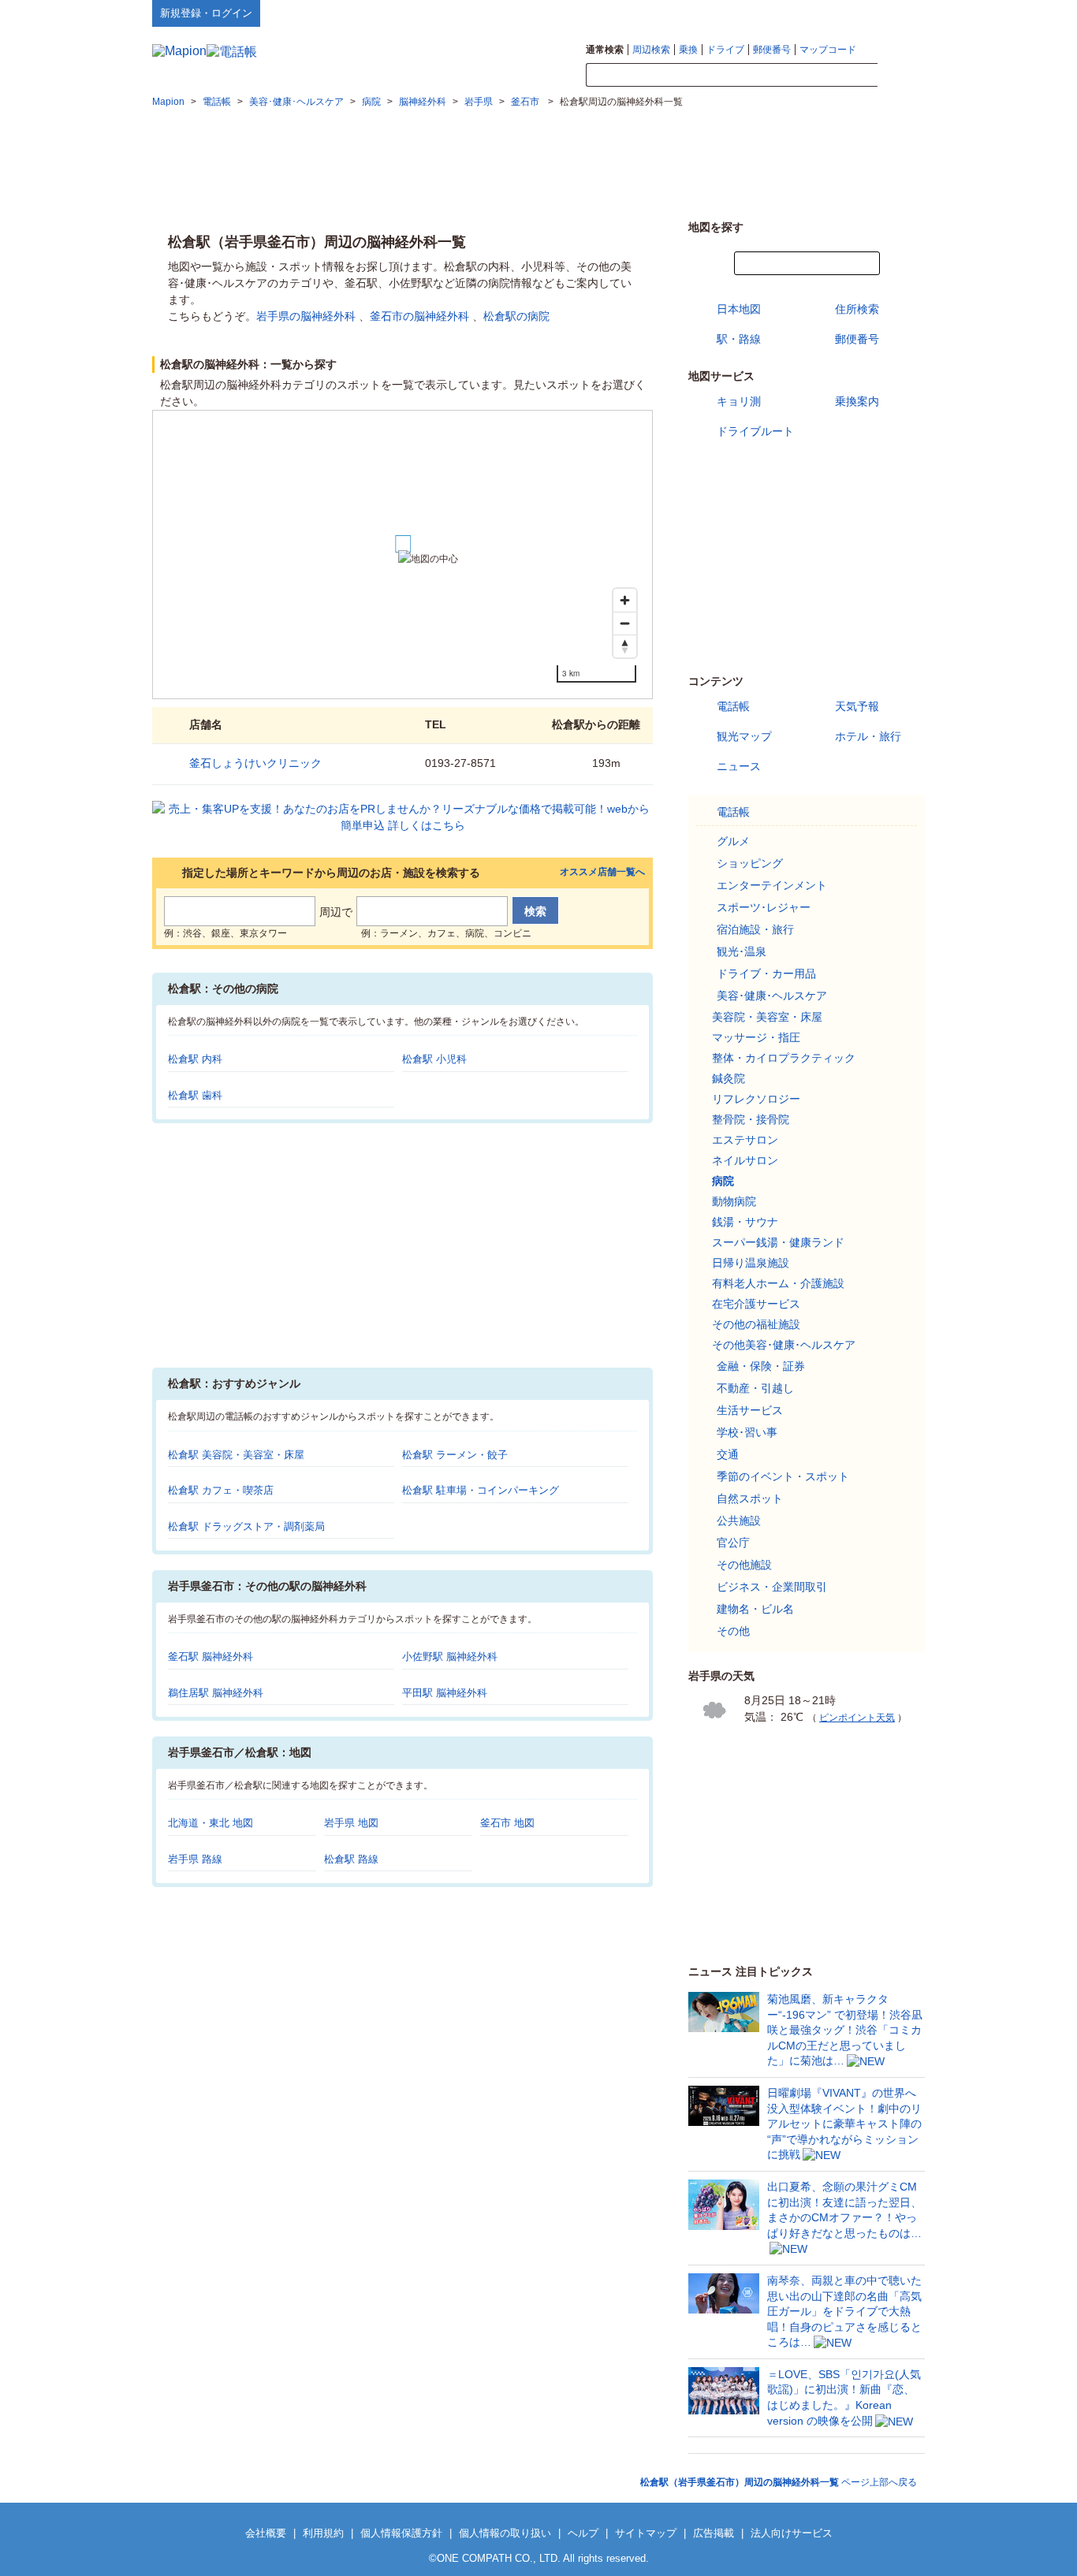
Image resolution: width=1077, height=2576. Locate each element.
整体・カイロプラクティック (784, 1058)
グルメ (733, 841)
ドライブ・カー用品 (766, 973)
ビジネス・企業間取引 (772, 1587)
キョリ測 (739, 401)
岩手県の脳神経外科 (306, 316)
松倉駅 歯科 (195, 1095)
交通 (728, 1454)
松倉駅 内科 (195, 1059)
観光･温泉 (742, 951)
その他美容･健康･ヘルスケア (784, 1345)
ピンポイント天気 (857, 1718)
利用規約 (323, 2533)
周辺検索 (651, 50)
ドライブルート (755, 431)
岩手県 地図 (351, 1823)
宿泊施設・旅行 (755, 929)
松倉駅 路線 (351, 1859)
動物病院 (734, 1201)
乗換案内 (857, 401)
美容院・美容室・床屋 (767, 1017)
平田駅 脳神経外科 (445, 1693)
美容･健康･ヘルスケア (772, 996)
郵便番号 (772, 50)
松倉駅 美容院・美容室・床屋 (236, 1455)
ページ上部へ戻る (779, 2482)
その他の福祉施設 (756, 1324)
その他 (733, 1631)
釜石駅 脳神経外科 (211, 1657)
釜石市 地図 (507, 1823)
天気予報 (857, 706)
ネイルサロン (745, 1160)
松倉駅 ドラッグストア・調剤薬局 (246, 1526)
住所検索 (857, 309)
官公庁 (733, 1543)
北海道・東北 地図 (211, 1823)
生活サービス (750, 1410)
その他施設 (744, 1565)
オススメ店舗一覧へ (602, 872)
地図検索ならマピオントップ (770, 13)
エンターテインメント (772, 885)
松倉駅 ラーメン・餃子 (455, 1455)
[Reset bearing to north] (625, 646)
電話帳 (733, 706)
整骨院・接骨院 (751, 1119)
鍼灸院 (729, 1078)
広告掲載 (714, 2533)
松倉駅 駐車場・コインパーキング (481, 1490)
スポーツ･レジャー (764, 907)
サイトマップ (899, 13)
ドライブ (725, 50)
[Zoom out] (625, 623)
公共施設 (739, 1521)
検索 (901, 76)
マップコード (828, 50)
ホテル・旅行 (868, 736)
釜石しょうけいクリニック (255, 763)
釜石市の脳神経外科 (419, 316)
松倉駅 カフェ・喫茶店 (221, 1490)
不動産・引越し (755, 1388)
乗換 (688, 50)
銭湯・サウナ (745, 1222)
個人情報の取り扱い (505, 2533)
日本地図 (739, 309)
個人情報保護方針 (401, 2533)
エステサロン (745, 1140)
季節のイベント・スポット (783, 1476)
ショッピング (750, 863)
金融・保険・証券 (761, 1366)
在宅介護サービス (756, 1304)
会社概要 (266, 2533)
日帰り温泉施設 (751, 1263)
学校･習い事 (747, 1432)
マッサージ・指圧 (756, 1037)
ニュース (739, 766)
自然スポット (750, 1498)
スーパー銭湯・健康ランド (778, 1242)
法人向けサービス (792, 2533)
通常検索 (605, 50)
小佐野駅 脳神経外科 (450, 1657)
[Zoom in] (625, 600)
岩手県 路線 (195, 1859)
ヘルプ (850, 13)
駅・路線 (739, 339)
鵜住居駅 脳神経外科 (216, 1693)
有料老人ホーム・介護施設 (778, 1283)
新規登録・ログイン (206, 13)
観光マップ (744, 736)
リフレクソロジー (756, 1099)
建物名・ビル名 (755, 1609)
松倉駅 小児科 (434, 1059)
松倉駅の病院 (516, 316)
